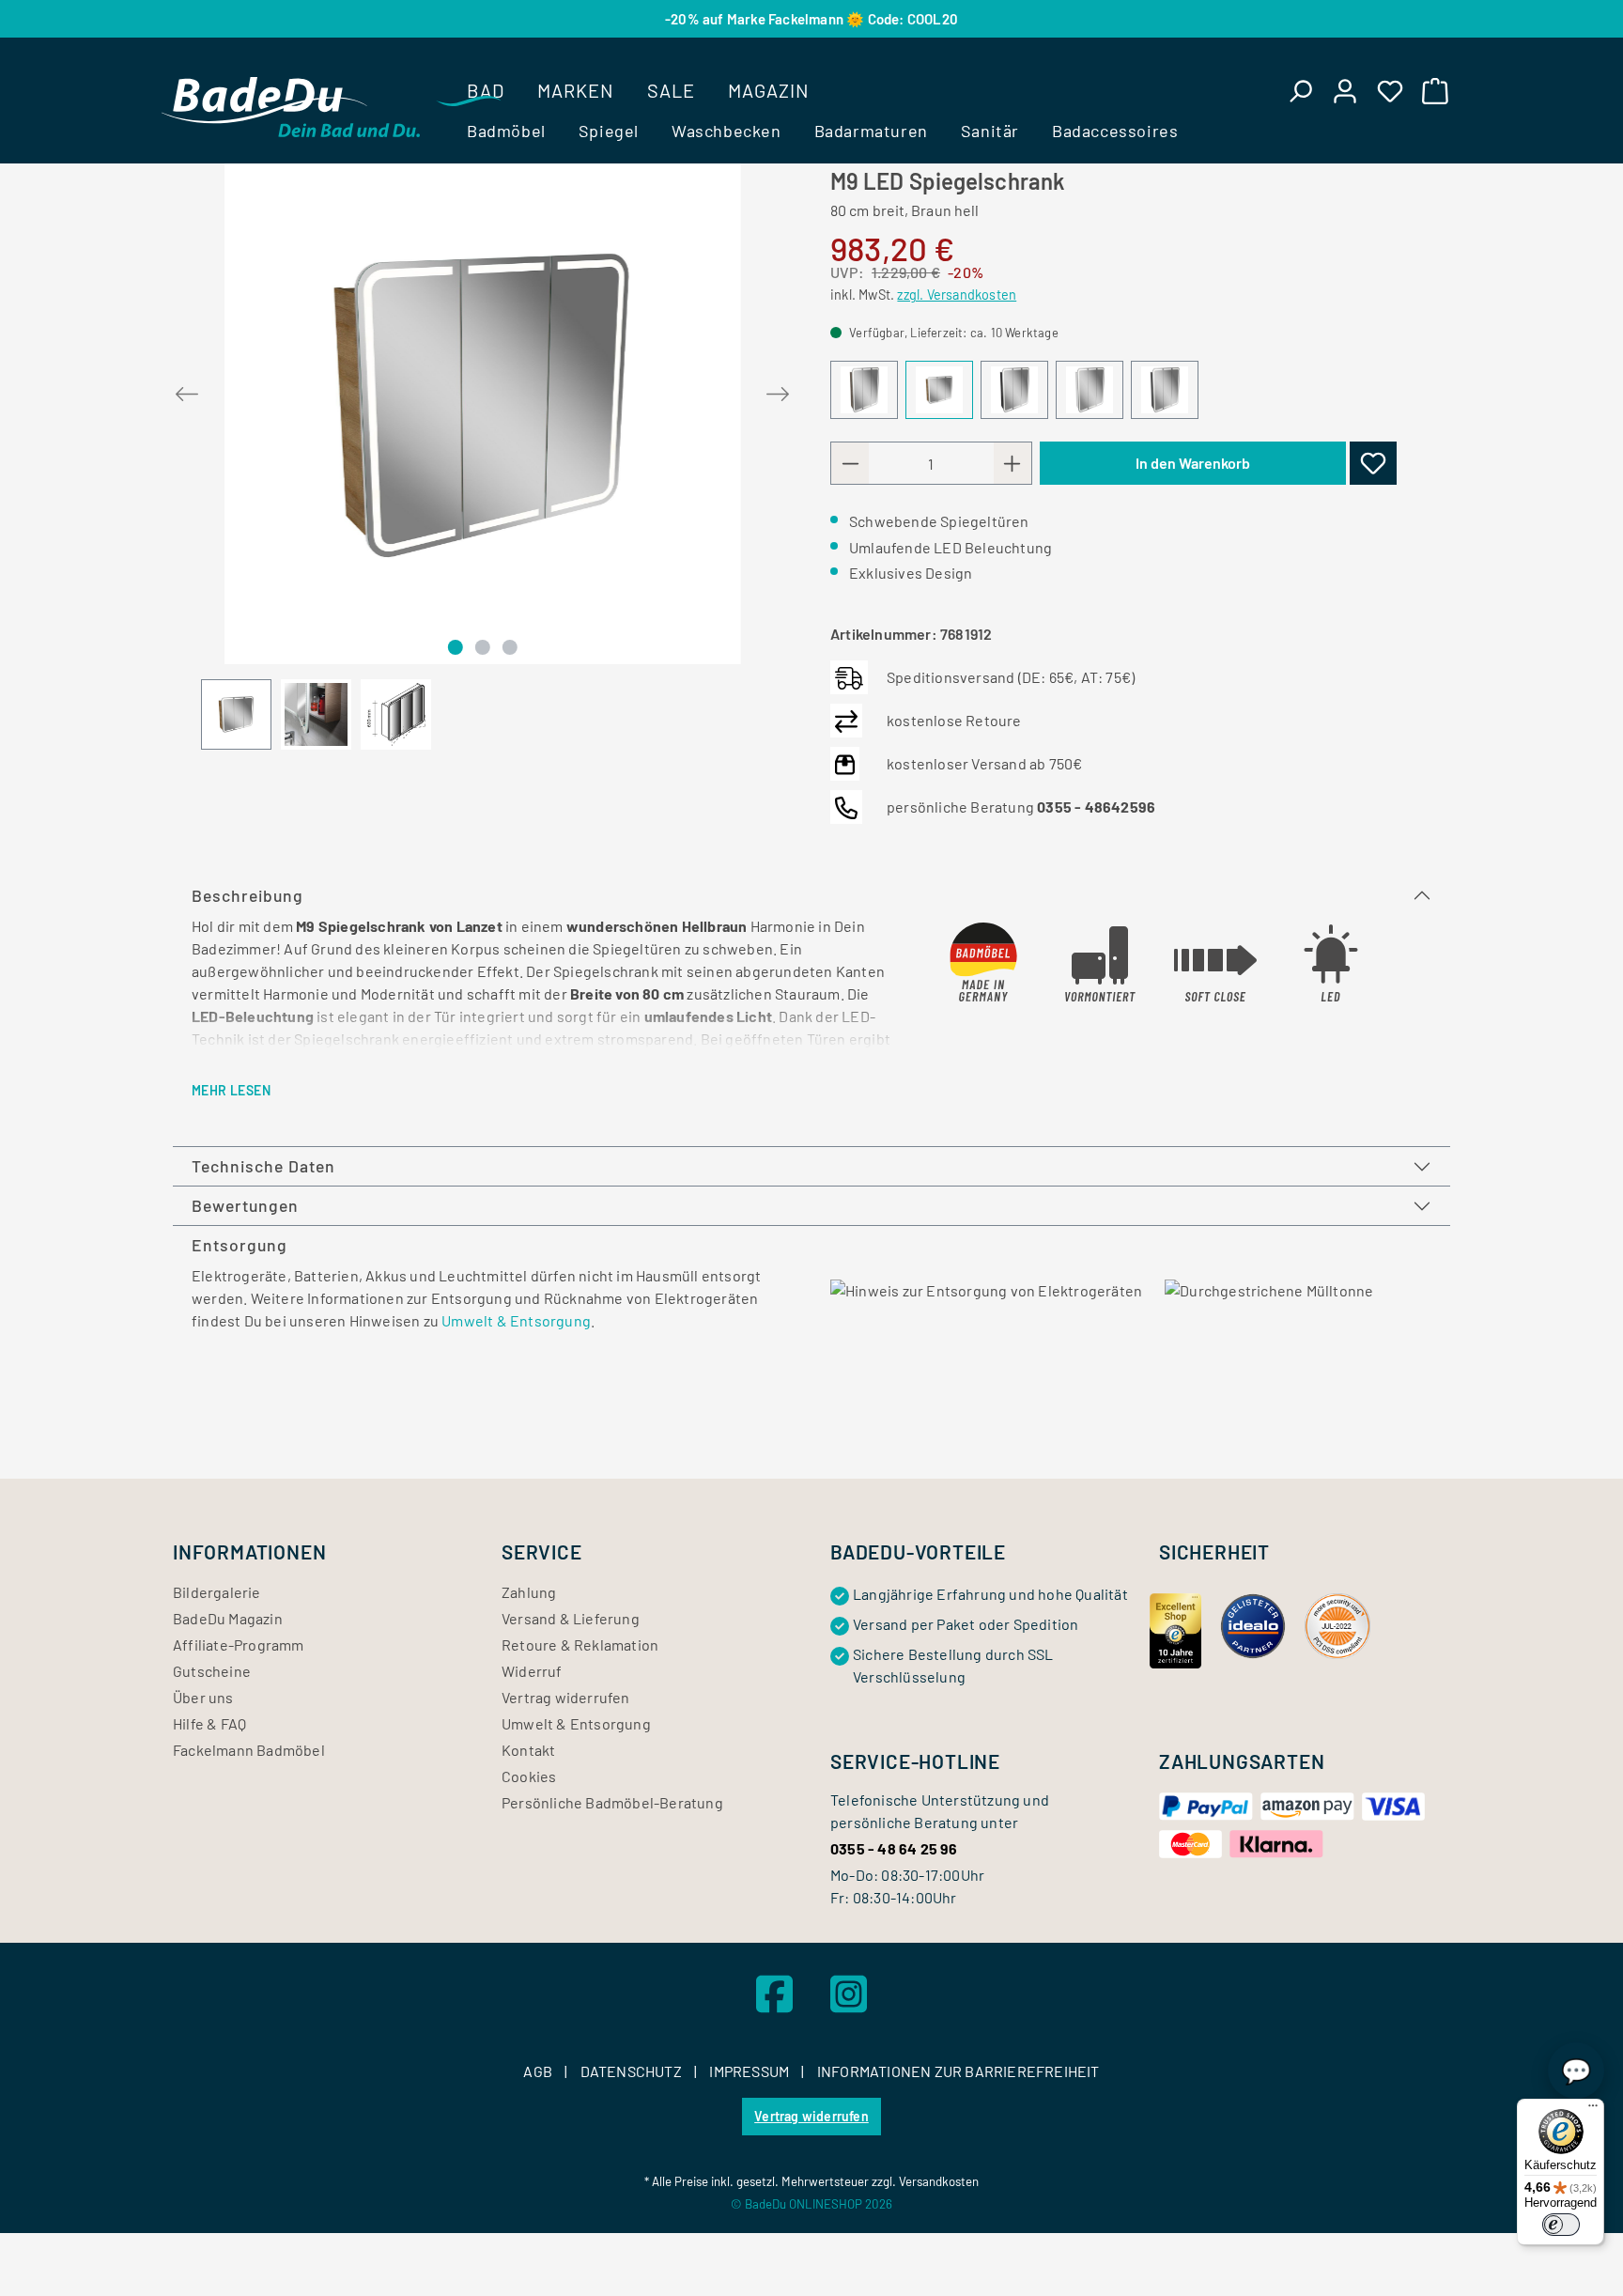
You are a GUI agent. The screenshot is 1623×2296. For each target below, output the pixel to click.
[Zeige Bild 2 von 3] (483, 647)
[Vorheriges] (187, 390)
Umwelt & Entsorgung (516, 1320)
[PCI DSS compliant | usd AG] (1337, 1624)
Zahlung (529, 1592)
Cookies (529, 1776)
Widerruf (532, 1671)
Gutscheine (212, 1671)
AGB (539, 2071)
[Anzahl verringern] (850, 463)
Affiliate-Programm (239, 1644)
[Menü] (1593, 2110)
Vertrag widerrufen (566, 1697)
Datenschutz (633, 2071)
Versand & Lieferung (571, 1618)
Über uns (203, 1697)
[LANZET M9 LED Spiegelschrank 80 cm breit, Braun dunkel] (864, 390)
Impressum (750, 2071)
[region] (483, 449)
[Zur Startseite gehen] (291, 107)
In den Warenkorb (1193, 463)
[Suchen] (1300, 90)
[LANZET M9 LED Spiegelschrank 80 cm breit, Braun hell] (483, 406)
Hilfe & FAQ (209, 1723)
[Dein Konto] (1345, 90)
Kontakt (528, 1750)
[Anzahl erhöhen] (1012, 463)
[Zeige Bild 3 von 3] (510, 647)
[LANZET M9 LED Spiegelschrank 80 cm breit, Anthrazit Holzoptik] (1014, 390)
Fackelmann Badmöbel (249, 1750)
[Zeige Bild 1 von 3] (455, 647)
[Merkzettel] (1390, 90)
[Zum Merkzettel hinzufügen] (1373, 463)
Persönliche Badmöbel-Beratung (612, 1802)
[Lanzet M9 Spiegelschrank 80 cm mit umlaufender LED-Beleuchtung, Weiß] (1090, 390)
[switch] (1561, 2225)
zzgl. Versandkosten (957, 295)
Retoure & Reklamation (580, 1644)
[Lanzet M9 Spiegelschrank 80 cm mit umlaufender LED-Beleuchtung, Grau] (1165, 390)
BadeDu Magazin (228, 1618)
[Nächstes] (778, 390)
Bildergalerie (217, 1592)
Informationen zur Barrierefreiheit (958, 2071)
